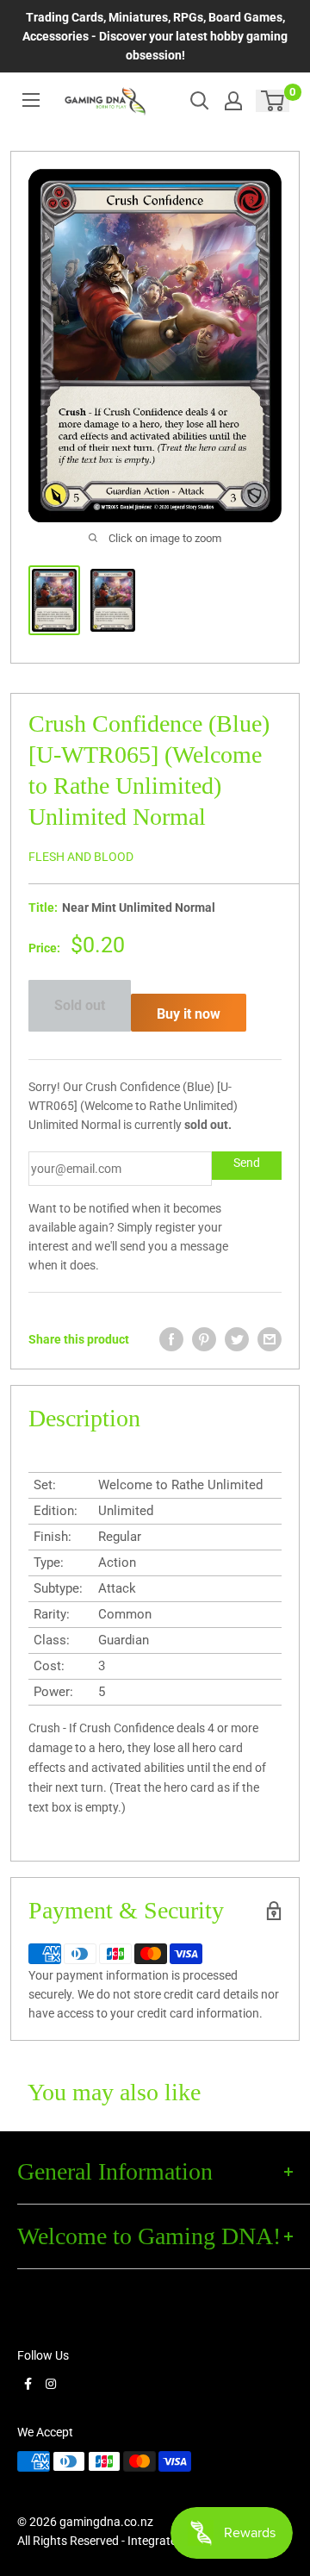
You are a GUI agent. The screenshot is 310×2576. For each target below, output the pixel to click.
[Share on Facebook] (171, 1339)
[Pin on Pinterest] (204, 1339)
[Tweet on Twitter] (237, 1339)
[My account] (233, 101)
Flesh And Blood (81, 857)
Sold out (80, 1005)
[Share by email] (270, 1339)
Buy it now (189, 1014)
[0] (273, 101)
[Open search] (200, 101)
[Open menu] (31, 100)
